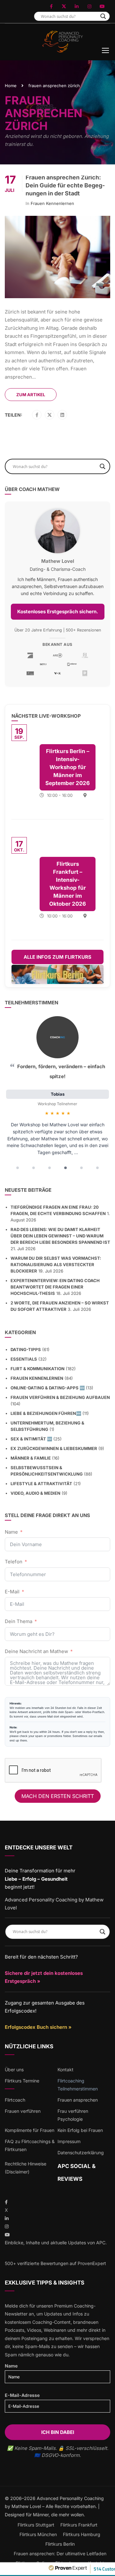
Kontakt (65, 2070)
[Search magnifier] (103, 16)
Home (11, 86)
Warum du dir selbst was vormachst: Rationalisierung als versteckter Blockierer (56, 1265)
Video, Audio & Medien (35, 1493)
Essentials (24, 1359)
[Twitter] (50, 415)
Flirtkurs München (38, 2534)
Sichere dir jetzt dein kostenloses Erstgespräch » (44, 1977)
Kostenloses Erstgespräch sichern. (58, 612)
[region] (57, 1095)
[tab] (18, 1168)
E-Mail (12, 1592)
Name (11, 1532)
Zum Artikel (31, 395)
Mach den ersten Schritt (58, 1796)
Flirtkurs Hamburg (82, 2534)
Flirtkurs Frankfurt (79, 2525)
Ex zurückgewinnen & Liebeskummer (54, 1448)
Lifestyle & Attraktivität (41, 1484)
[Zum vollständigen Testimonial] (57, 1037)
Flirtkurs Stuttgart (36, 2525)
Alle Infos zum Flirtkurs (57, 957)
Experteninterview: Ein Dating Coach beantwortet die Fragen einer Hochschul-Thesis (55, 1287)
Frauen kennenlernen (52, 203)
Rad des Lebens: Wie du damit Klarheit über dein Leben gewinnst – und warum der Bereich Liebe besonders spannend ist (60, 1236)
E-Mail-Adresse (22, 2395)
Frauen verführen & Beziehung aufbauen (60, 1397)
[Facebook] (37, 415)
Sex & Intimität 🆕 (31, 1439)
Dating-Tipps (26, 1349)
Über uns (14, 2070)
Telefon (14, 1562)
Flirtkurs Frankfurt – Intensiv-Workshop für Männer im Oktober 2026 (68, 884)
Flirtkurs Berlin (60, 2544)
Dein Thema (19, 1621)
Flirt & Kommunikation (38, 1369)
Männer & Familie (31, 1458)
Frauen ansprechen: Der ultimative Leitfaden (60, 2553)
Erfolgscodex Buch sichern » (38, 2027)
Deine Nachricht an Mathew (36, 1651)
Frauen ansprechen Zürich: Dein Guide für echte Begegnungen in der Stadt (65, 185)
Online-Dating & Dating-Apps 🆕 (48, 1388)
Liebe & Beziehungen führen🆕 (46, 1413)
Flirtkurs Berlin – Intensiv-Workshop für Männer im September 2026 (68, 767)
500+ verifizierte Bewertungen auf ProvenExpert (55, 2263)
